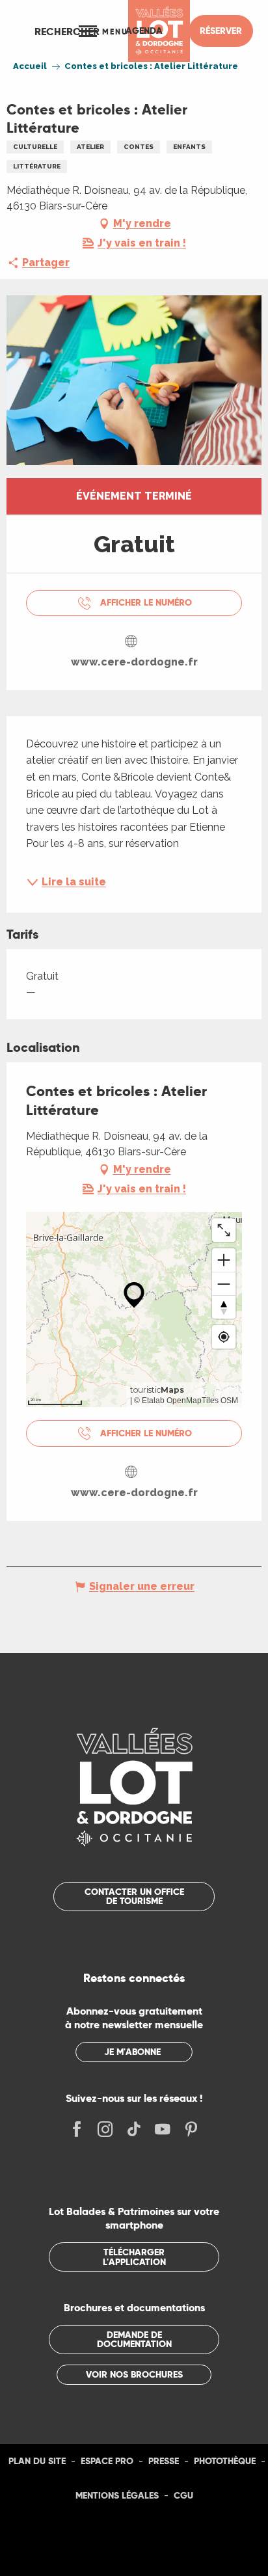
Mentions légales (117, 2495)
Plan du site (37, 2461)
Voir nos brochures (134, 2374)
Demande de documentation (134, 2339)
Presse (164, 2461)
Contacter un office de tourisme (134, 1896)
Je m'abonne (132, 2052)
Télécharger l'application (134, 2257)
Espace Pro (107, 2461)
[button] (67, 31)
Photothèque (225, 2461)
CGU (183, 2495)
